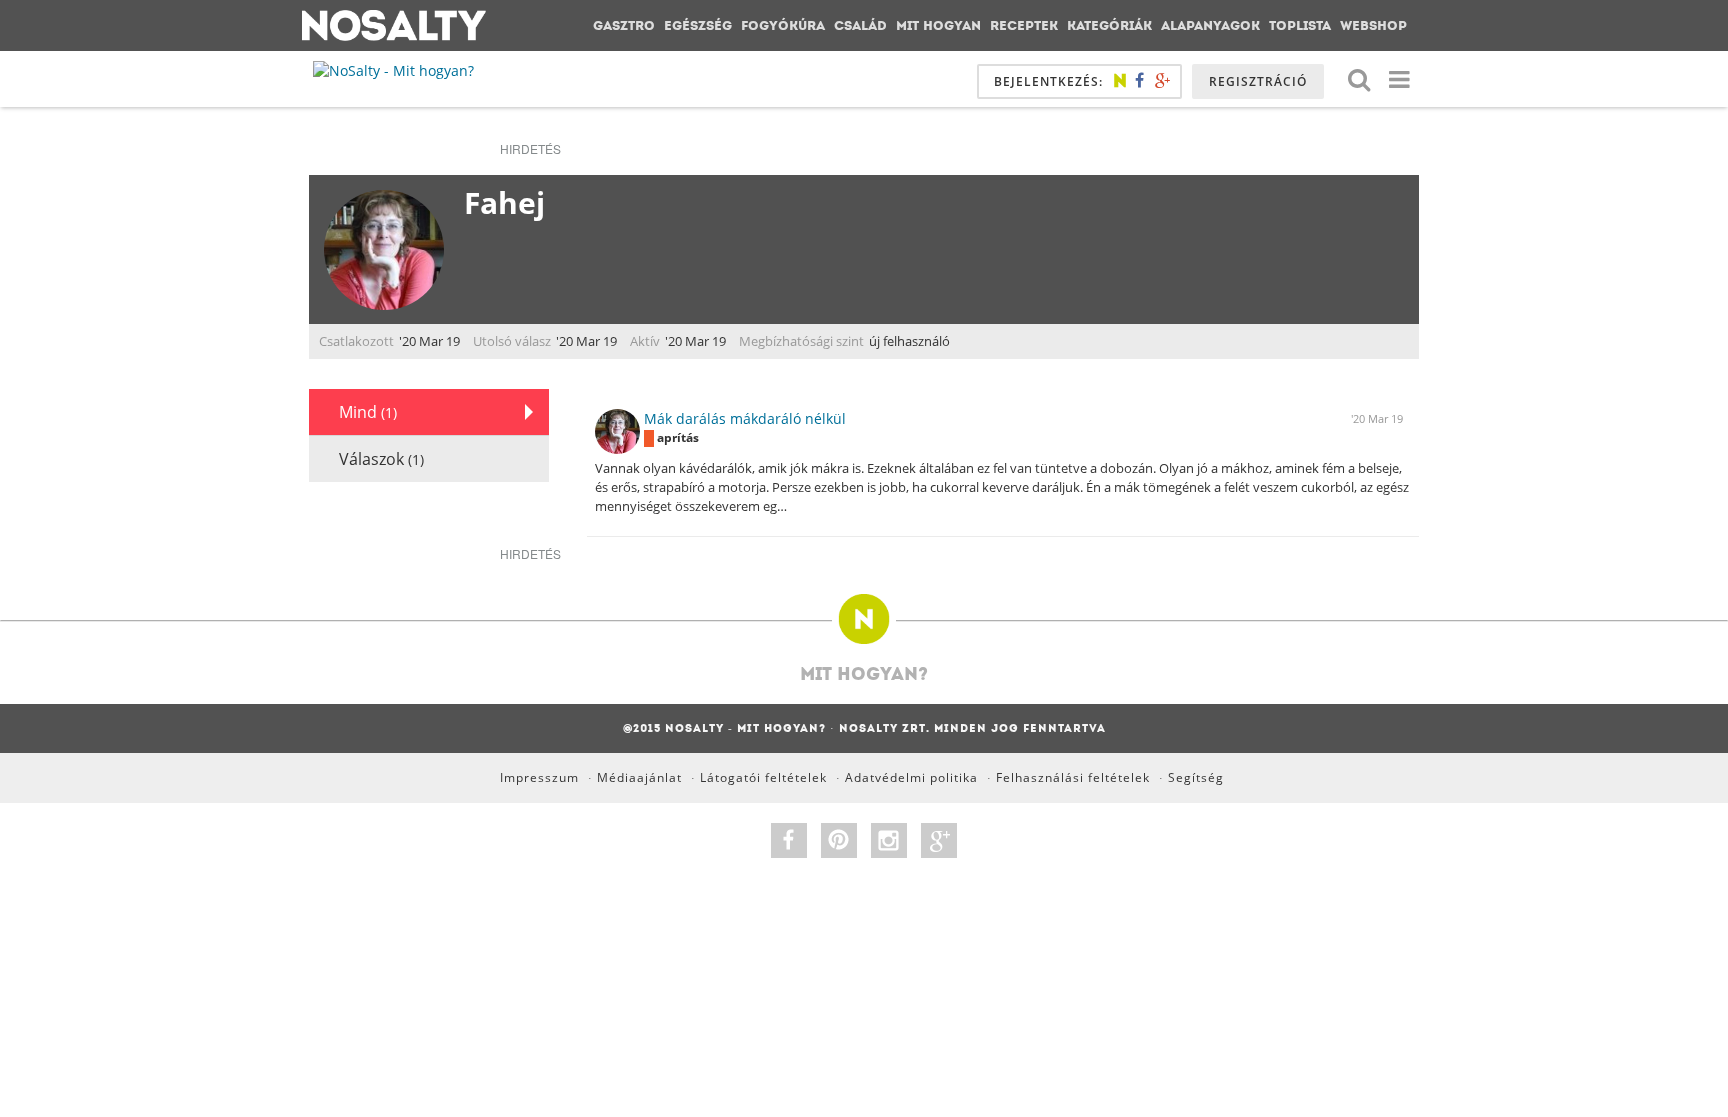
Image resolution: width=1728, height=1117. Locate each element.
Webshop (1373, 25)
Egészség (698, 25)
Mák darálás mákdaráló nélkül (745, 418)
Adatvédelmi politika (911, 777)
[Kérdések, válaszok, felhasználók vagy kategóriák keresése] (1359, 78)
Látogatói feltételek (763, 777)
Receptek (1024, 25)
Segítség (1196, 777)
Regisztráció (1258, 81)
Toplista (1300, 25)
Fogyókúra (783, 25)
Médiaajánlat (639, 777)
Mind (368, 412)
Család (860, 25)
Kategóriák (1109, 25)
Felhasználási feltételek (1073, 777)
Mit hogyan (938, 25)
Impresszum (539, 777)
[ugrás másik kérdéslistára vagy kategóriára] (1399, 78)
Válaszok (381, 459)
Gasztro (624, 25)
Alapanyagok (1210, 25)
